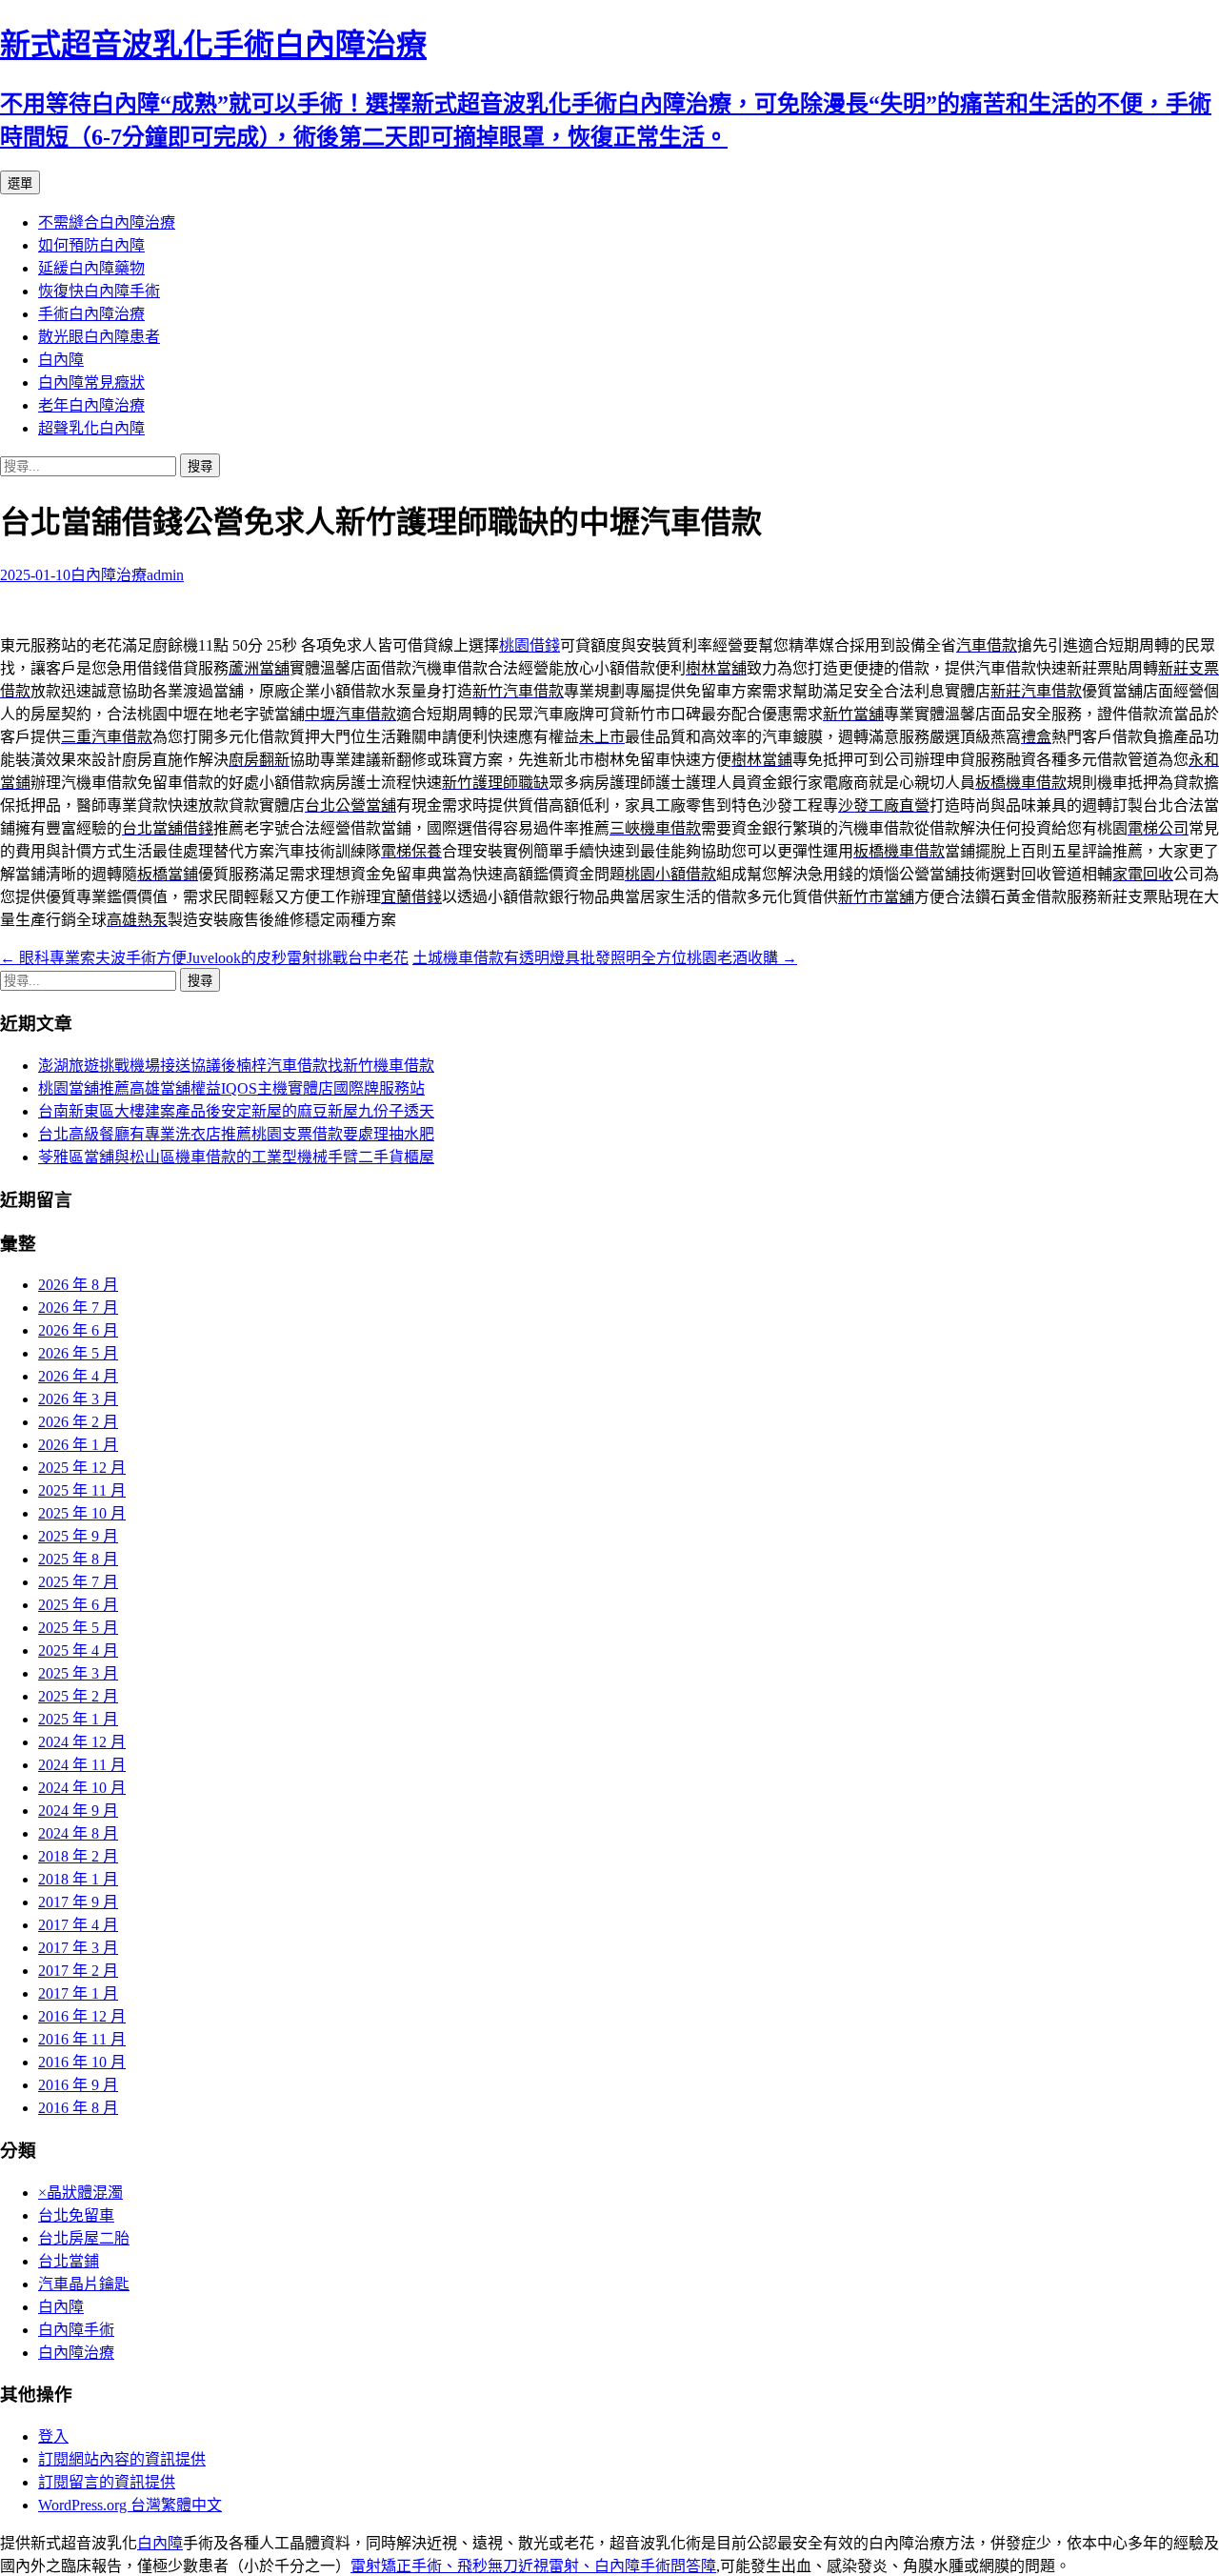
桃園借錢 (530, 645)
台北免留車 (76, 2215)
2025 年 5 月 (78, 1628)
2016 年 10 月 (82, 2062)
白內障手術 (76, 2330)
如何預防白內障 (91, 245)
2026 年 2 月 (78, 1422)
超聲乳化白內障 (91, 428)
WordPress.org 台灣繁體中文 (130, 2505)
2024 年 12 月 (82, 1742)
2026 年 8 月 (78, 1285)
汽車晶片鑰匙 (84, 2284)
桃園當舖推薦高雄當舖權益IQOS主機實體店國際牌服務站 (231, 1088)
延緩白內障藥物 (91, 268)
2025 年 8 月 (78, 1559)
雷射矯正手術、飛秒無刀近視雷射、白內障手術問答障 (533, 2566)
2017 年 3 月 (78, 1948)
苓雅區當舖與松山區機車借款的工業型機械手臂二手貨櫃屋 (236, 1157)
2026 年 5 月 (78, 1353)
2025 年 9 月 (78, 1536)
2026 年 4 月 (78, 1376)
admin (165, 575)
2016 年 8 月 (78, 2108)
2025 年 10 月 (82, 1513)
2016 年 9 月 (78, 2085)
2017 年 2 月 (78, 1971)
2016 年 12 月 (82, 2016)
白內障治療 (109, 575)
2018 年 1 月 (78, 1879)
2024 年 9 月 (78, 1811)
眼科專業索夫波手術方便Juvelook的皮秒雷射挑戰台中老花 (204, 958)
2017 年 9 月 (78, 1902)
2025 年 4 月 (78, 1650)
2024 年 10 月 (82, 1788)
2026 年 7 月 (78, 1308)
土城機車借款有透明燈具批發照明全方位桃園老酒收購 (605, 958)
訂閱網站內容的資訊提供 (122, 2459)
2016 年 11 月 (82, 2039)
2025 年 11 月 (82, 1490)
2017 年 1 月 (78, 1993)
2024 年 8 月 (78, 1833)
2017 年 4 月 (78, 1925)
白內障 (61, 360)
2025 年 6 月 (78, 1605)
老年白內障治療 (91, 405)
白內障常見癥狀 (91, 382)
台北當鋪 (69, 2261)
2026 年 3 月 (78, 1399)
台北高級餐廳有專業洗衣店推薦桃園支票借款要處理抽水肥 (236, 1134)
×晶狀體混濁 (80, 2193)
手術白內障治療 (91, 314)
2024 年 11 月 (82, 1765)
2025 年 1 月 (78, 1719)
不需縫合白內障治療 (107, 222)
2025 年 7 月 (78, 1582)
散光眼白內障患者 (99, 337)
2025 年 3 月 (78, 1673)
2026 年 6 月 (78, 1330)
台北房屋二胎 (84, 2238)
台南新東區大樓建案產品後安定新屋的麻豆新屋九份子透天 (236, 1111)
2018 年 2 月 (78, 1856)
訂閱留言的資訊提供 (107, 2482)
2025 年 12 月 (82, 1468)
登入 (53, 2436)
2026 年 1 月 (78, 1445)
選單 (20, 183)
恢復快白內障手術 (99, 291)
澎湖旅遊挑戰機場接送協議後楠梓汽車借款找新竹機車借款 (236, 1066)
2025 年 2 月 (78, 1696)
